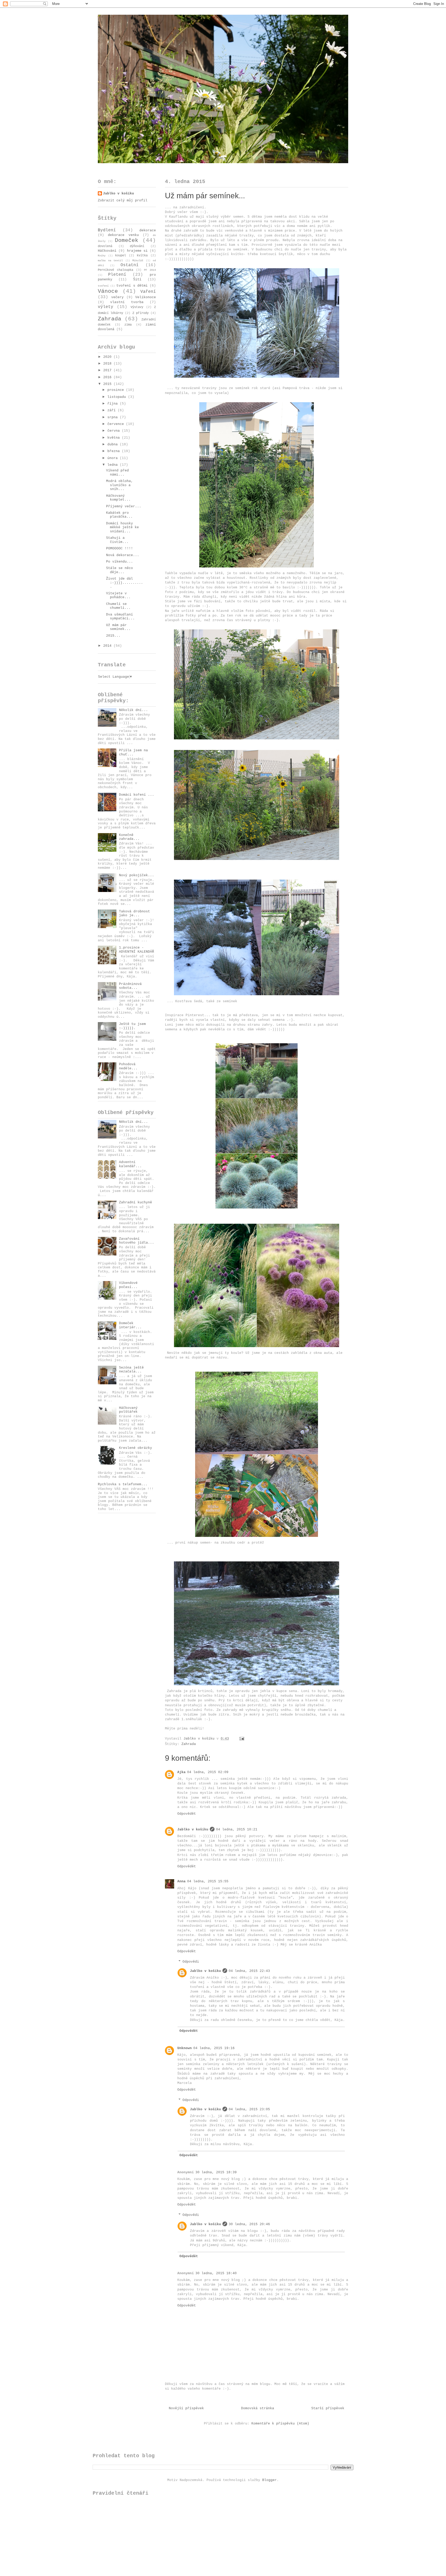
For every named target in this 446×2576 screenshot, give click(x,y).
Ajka (181, 1772)
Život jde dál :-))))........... (125, 583)
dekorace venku (123, 235)
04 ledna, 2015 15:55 (208, 1881)
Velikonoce (146, 297)
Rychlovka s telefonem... (123, 1484)
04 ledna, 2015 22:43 (249, 1971)
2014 (108, 646)
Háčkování (107, 251)
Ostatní (130, 265)
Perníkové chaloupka (116, 270)
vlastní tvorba (127, 302)
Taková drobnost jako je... (134, 914)
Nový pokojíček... (137, 875)
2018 (108, 364)
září (113, 410)
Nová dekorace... (123, 555)
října (114, 404)
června (115, 431)
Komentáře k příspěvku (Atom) (280, 2424)
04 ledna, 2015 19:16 (214, 2048)
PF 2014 (150, 270)
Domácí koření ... (137, 795)
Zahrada (189, 1744)
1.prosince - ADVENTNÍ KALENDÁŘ (137, 950)
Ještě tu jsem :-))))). (132, 1026)
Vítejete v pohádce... (118, 595)
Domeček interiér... (130, 1325)
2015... (113, 636)
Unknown (185, 2048)
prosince (117, 390)
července (117, 424)
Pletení (117, 275)
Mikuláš (138, 260)
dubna (114, 444)
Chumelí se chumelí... (118, 606)
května (115, 438)
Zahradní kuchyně (136, 1202)
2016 (108, 377)
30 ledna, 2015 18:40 (216, 2273)
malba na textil (110, 260)
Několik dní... (133, 710)
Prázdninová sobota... (130, 986)
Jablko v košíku (193, 1830)
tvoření (103, 286)
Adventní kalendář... (130, 1164)
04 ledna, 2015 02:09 (208, 1772)
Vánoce (108, 291)
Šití (137, 279)
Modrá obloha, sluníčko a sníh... (120, 485)
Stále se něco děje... (120, 570)
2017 (108, 370)
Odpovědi (191, 1962)
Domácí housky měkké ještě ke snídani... (122, 527)
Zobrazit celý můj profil (123, 200)
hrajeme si (137, 251)
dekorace (148, 230)
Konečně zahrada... (129, 837)
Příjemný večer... (124, 506)
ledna (114, 465)
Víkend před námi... (117, 473)
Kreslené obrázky (136, 1448)
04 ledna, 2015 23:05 (249, 2109)
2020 (108, 357)
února (114, 458)
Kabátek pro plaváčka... (119, 515)
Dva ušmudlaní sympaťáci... (120, 617)
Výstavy (137, 307)
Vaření (148, 292)
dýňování (137, 246)
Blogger (269, 2480)
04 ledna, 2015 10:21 (237, 1830)
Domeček (127, 240)
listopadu (118, 397)
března (115, 451)
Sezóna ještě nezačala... (131, 1370)
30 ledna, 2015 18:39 (216, 2172)
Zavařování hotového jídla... (137, 1241)
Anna (181, 1881)
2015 (108, 384)
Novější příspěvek (186, 2408)
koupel (121, 256)
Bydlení (107, 230)
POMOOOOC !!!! (120, 548)
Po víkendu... (120, 562)
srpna (114, 417)
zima (128, 325)
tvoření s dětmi (132, 286)
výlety (106, 307)
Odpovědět (187, 1814)
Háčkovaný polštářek (128, 1410)
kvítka (142, 256)
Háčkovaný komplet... (118, 498)
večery (117, 297)
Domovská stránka (258, 2408)
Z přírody (141, 313)
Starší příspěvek (328, 2408)
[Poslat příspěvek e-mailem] (242, 1739)
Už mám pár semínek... (118, 627)
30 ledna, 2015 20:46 (249, 2224)
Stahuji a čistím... (117, 540)
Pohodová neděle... (128, 1066)
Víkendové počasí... (128, 1285)
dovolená (105, 246)
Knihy (102, 256)
